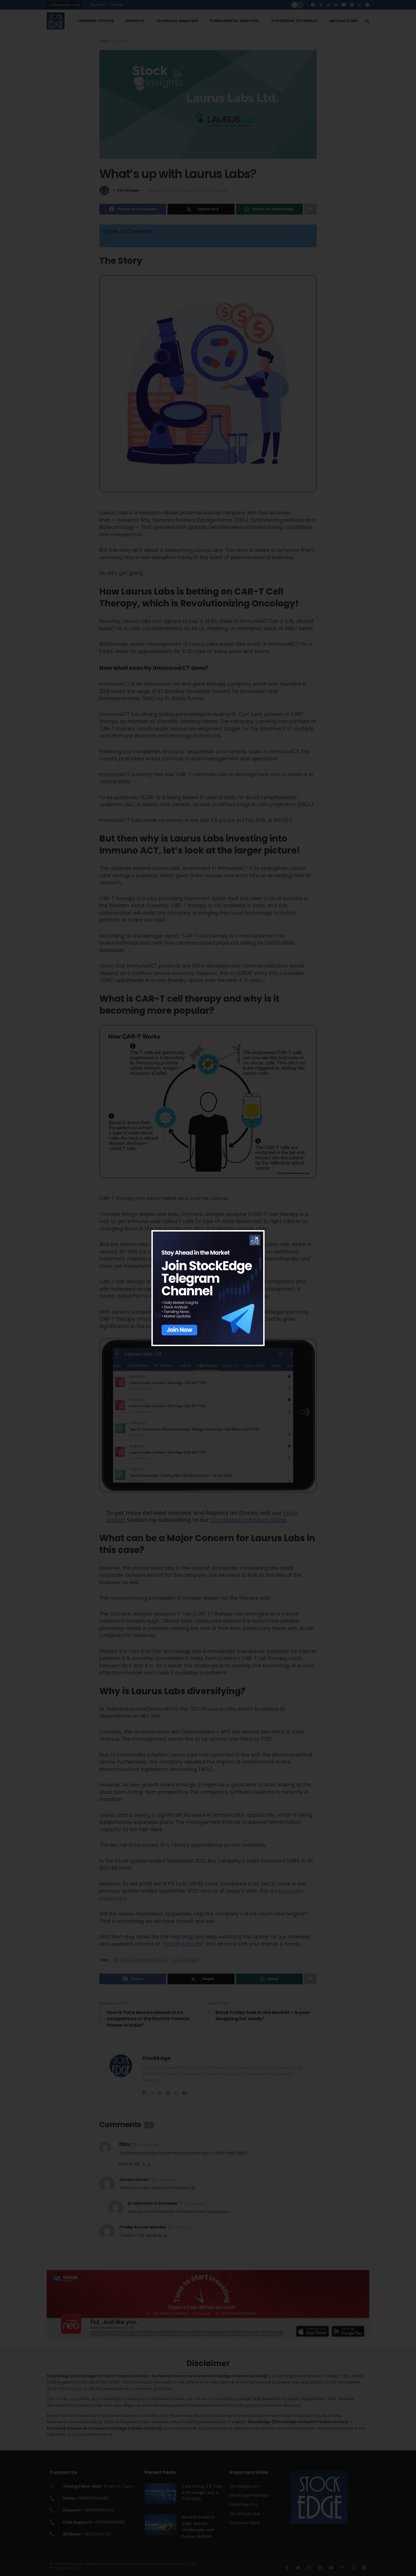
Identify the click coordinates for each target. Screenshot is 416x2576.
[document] (208, 1288)
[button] (257, 1238)
